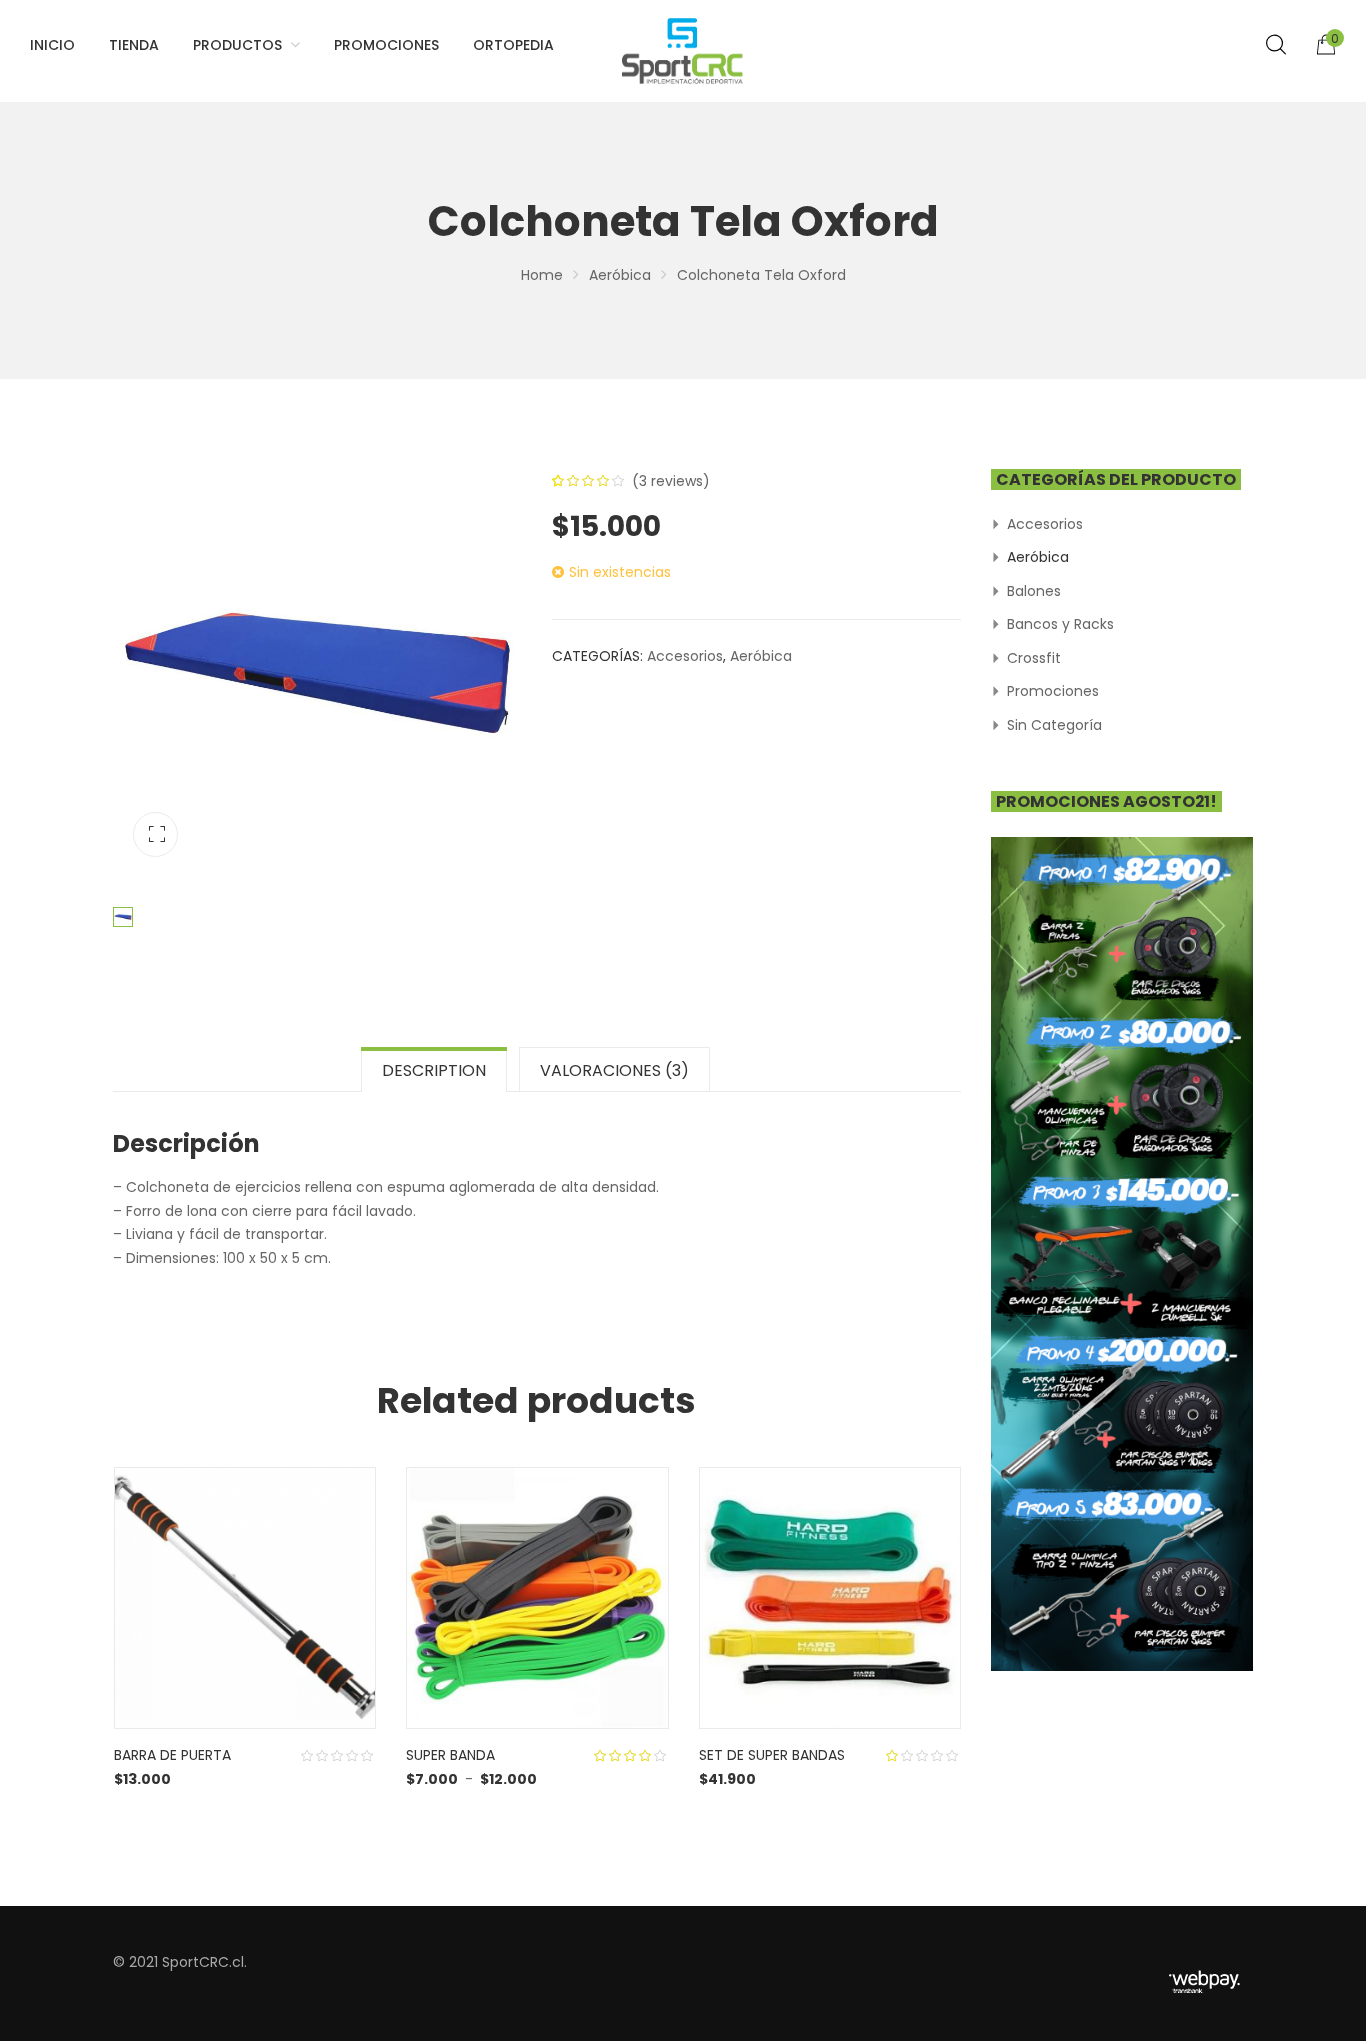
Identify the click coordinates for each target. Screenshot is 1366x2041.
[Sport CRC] (682, 51)
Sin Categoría (1054, 725)
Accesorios (685, 656)
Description (434, 1070)
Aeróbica (620, 275)
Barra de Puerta (172, 1755)
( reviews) (671, 481)
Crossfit (1034, 658)
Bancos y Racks (1060, 624)
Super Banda (450, 1755)
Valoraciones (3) (614, 1070)
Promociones (1053, 691)
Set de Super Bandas (772, 1755)
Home (542, 275)
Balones (1034, 591)
